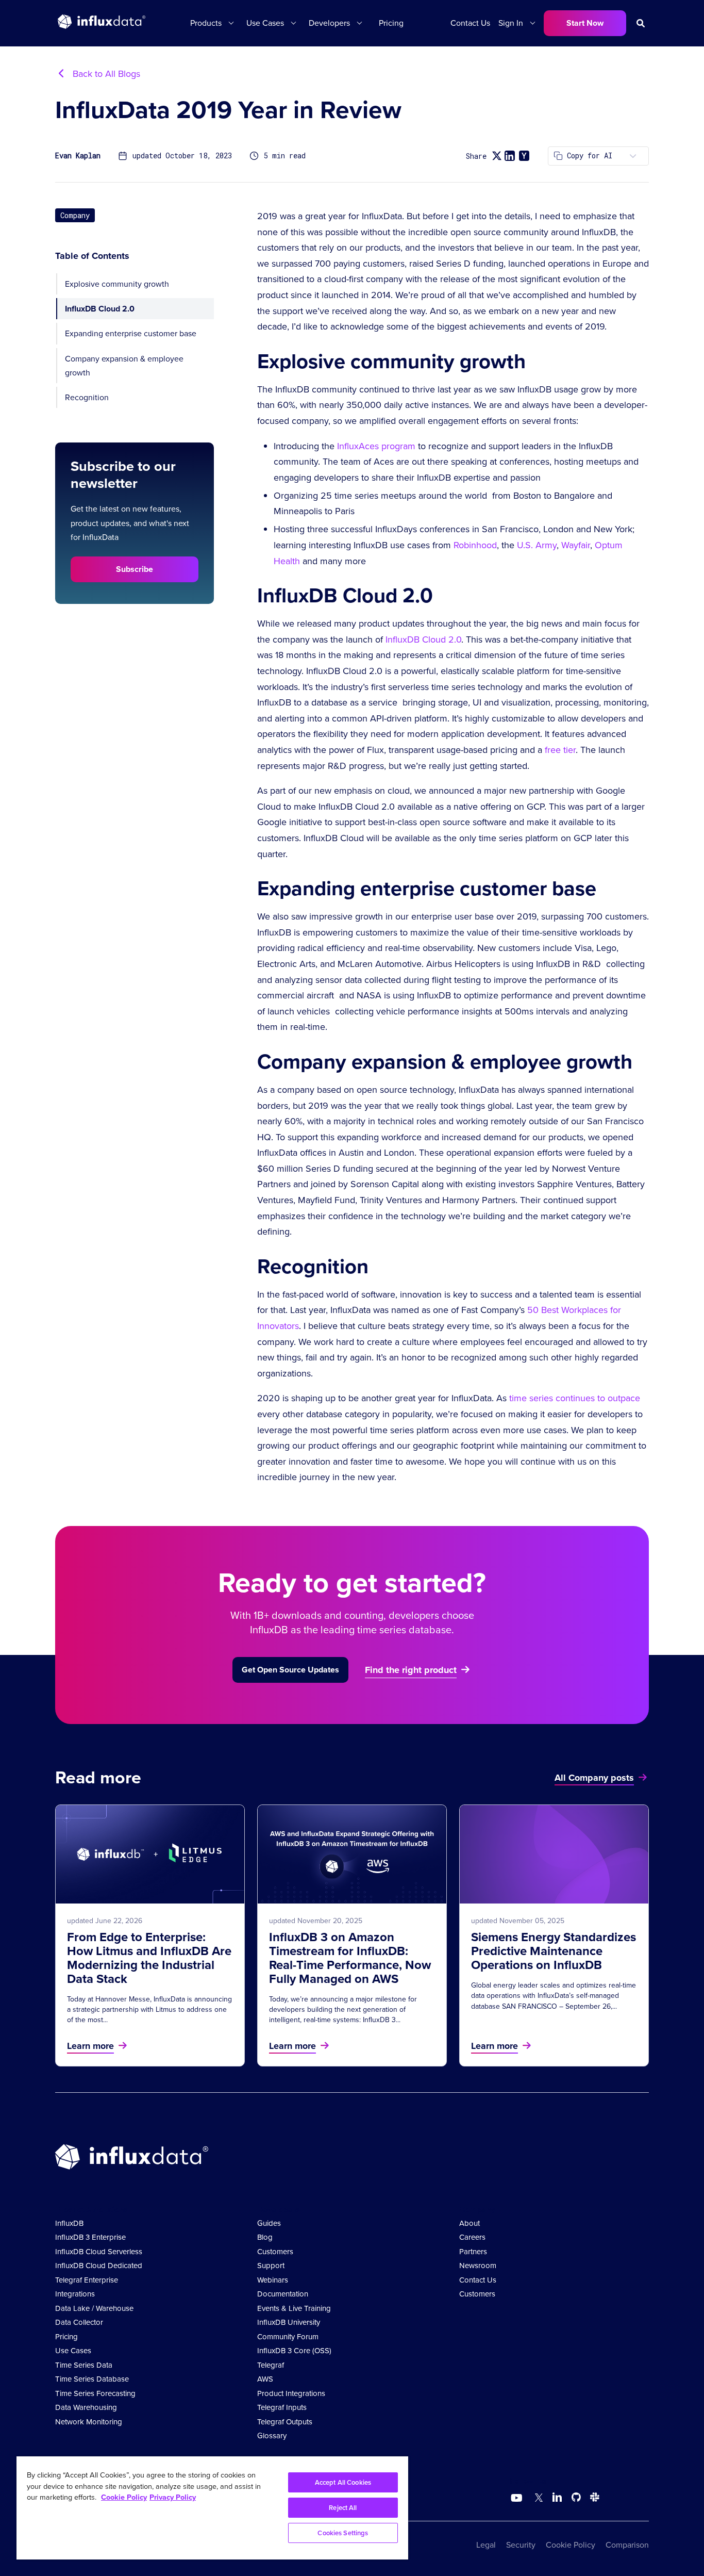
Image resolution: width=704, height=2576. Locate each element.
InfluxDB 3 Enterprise (90, 2237)
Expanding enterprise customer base (131, 333)
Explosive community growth (117, 284)
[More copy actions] (633, 156)
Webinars (273, 2280)
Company (75, 215)
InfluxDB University (289, 2322)
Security (521, 2545)
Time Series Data (84, 2365)
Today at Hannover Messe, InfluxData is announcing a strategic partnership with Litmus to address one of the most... (149, 2010)
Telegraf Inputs (282, 2407)
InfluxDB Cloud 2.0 (100, 309)
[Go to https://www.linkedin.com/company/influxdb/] (557, 2497)
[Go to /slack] (593, 2499)
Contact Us (470, 23)
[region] (212, 2508)
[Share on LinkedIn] (510, 156)
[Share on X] (497, 156)
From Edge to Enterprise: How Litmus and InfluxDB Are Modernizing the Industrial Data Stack (149, 1958)
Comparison (627, 2545)
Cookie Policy (571, 2545)
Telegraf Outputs (285, 2422)
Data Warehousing (86, 2407)
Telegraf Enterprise (87, 2280)
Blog (265, 2237)
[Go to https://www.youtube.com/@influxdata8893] (518, 2498)
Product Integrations (291, 2393)
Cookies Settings (343, 2533)
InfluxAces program (376, 446)
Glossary (272, 2436)
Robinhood (475, 545)
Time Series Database (92, 2379)
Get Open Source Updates (290, 1670)
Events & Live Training (294, 2308)
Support (271, 2266)
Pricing (391, 23)
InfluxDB (69, 2223)
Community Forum (288, 2337)
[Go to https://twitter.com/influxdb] (537, 2499)
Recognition (87, 397)
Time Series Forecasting (95, 2393)
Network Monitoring (89, 2422)
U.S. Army (537, 545)
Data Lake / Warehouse (94, 2308)
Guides (269, 2223)
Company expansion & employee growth (124, 365)
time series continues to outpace (575, 1398)
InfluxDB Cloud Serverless (99, 2252)
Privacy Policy (173, 2497)
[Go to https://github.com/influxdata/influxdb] (576, 2499)
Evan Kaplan (78, 156)
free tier (560, 750)
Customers (275, 2252)
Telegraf (271, 2365)
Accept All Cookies (343, 2482)
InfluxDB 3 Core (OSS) (294, 2351)
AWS (265, 2379)
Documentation (283, 2294)
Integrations (75, 2294)
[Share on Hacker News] (524, 156)
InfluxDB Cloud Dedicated (99, 2266)
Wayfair (576, 545)
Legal (486, 2545)
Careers (472, 2237)
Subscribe (135, 569)
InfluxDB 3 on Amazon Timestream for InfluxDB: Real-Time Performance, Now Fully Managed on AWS (350, 1958)
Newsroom (478, 2266)
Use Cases (73, 2351)
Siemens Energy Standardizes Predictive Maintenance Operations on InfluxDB (554, 1951)
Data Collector (79, 2322)
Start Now (585, 23)
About (470, 2223)
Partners (473, 2252)
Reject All (343, 2508)
